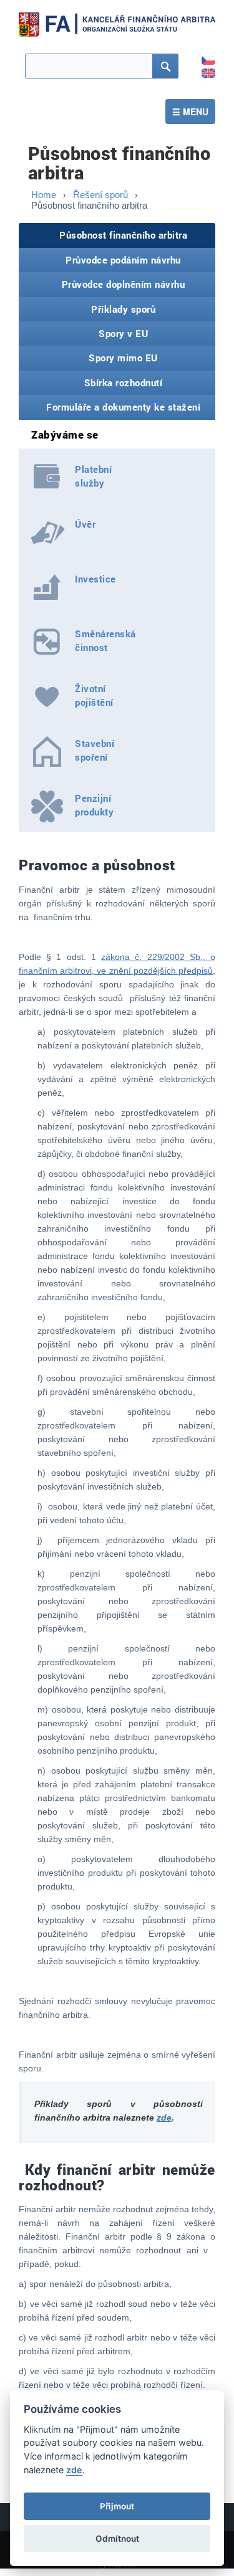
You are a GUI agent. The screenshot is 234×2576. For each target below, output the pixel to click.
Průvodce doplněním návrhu (124, 284)
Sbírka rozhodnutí (124, 383)
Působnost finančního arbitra (123, 235)
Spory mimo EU (123, 358)
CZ (202, 56)
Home (44, 195)
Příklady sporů (123, 309)
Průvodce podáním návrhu (123, 260)
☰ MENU (190, 112)
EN (202, 69)
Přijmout (117, 2506)
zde (164, 2117)
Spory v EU (123, 333)
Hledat (154, 72)
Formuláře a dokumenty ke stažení (123, 407)
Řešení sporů (100, 195)
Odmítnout (117, 2539)
